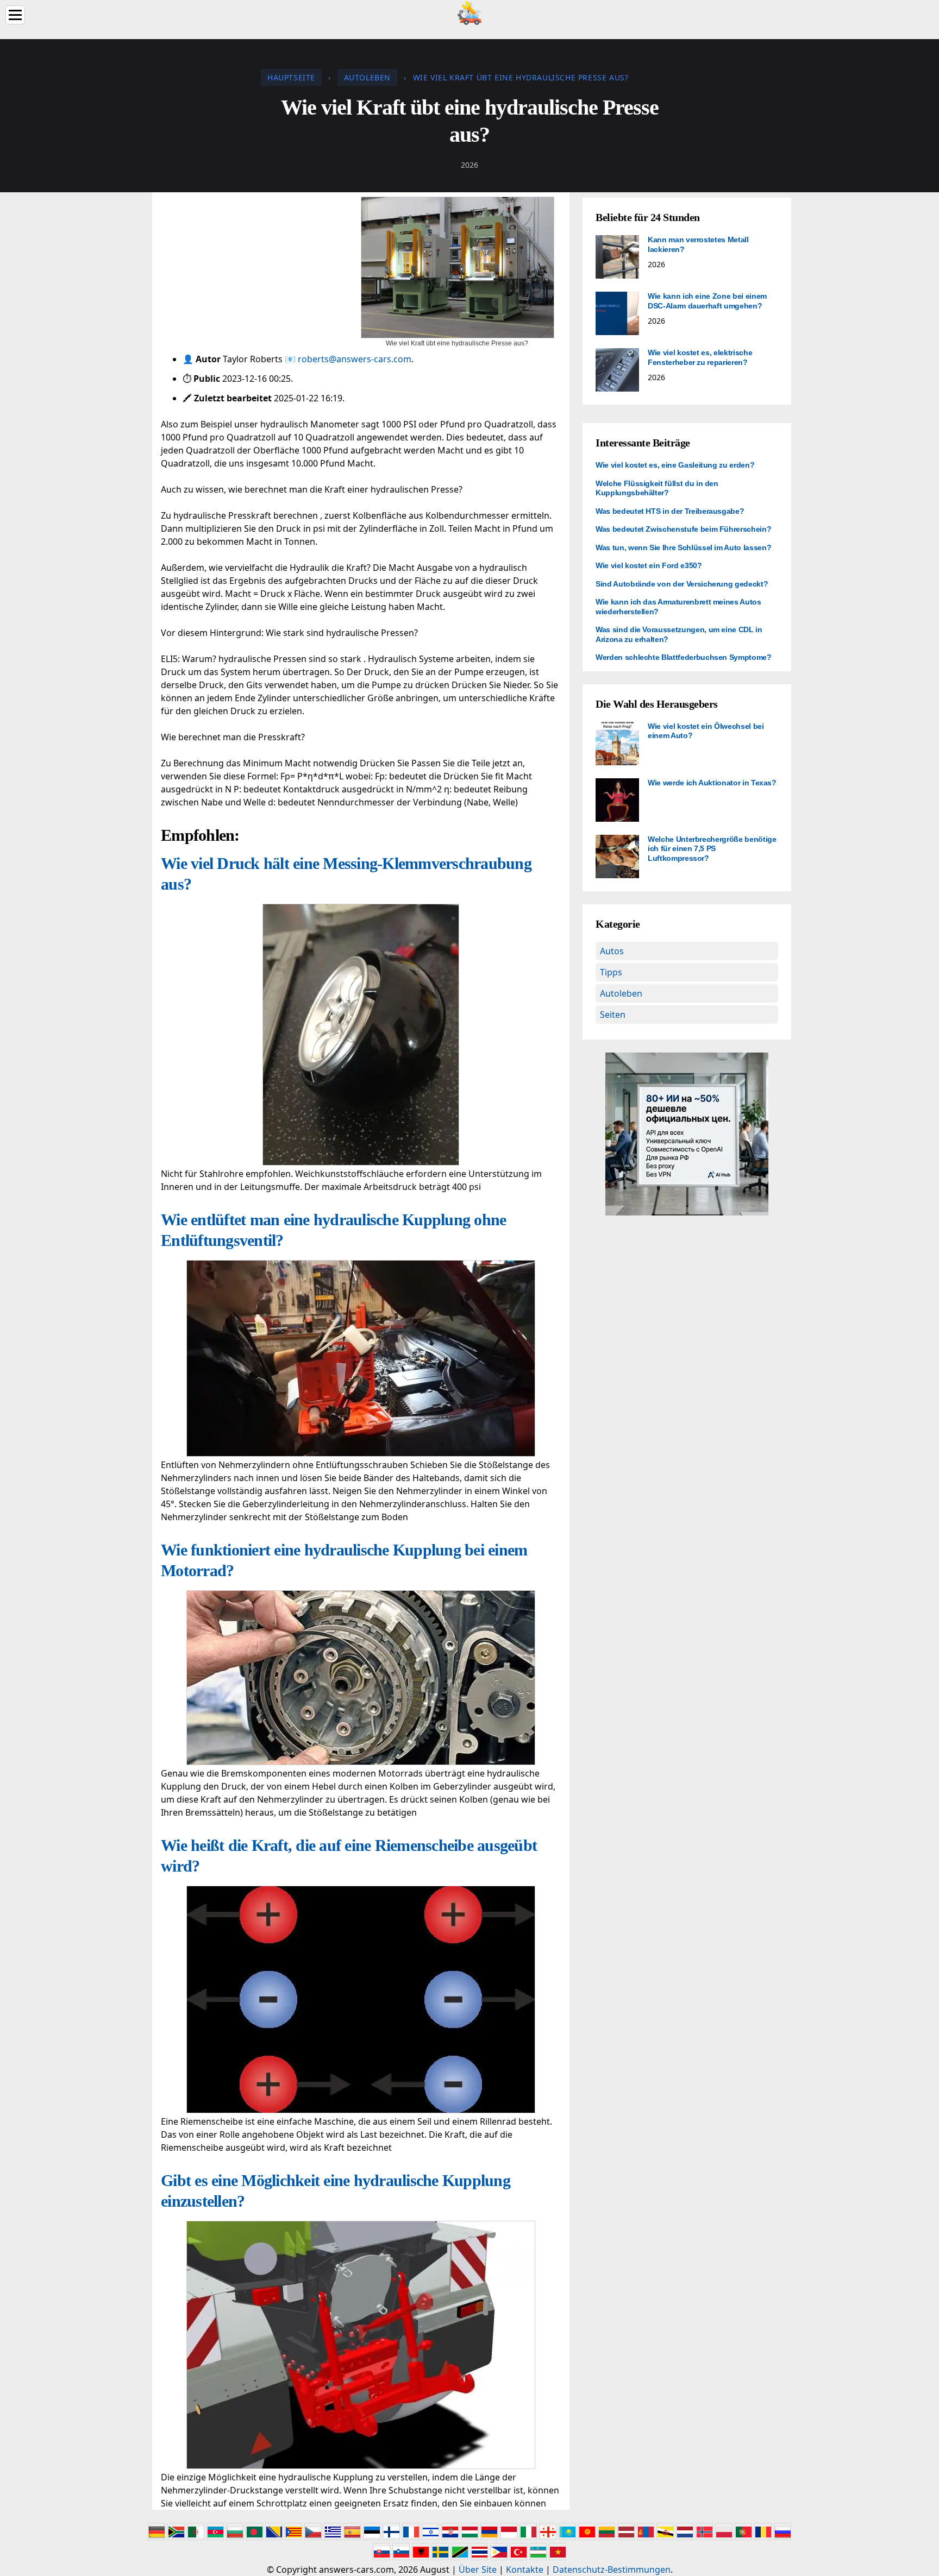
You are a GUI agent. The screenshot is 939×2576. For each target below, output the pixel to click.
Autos (612, 951)
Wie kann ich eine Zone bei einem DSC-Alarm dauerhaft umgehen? (707, 301)
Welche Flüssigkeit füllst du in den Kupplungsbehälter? (657, 488)
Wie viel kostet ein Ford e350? (649, 565)
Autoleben (621, 993)
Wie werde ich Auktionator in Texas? (712, 783)
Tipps (611, 972)
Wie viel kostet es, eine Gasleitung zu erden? (675, 465)
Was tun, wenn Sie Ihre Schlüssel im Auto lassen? (683, 547)
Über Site (478, 2569)
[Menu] (15, 15)
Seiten (613, 1015)
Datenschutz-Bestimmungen (612, 2569)
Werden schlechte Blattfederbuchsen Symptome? (684, 657)
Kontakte (525, 2569)
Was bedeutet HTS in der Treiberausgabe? (670, 511)
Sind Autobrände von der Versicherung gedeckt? (682, 584)
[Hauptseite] (469, 12)
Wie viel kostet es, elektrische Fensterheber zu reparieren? (700, 357)
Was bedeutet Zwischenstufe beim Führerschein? (683, 529)
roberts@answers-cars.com (355, 359)
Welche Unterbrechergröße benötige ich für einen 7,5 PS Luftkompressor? (712, 849)
